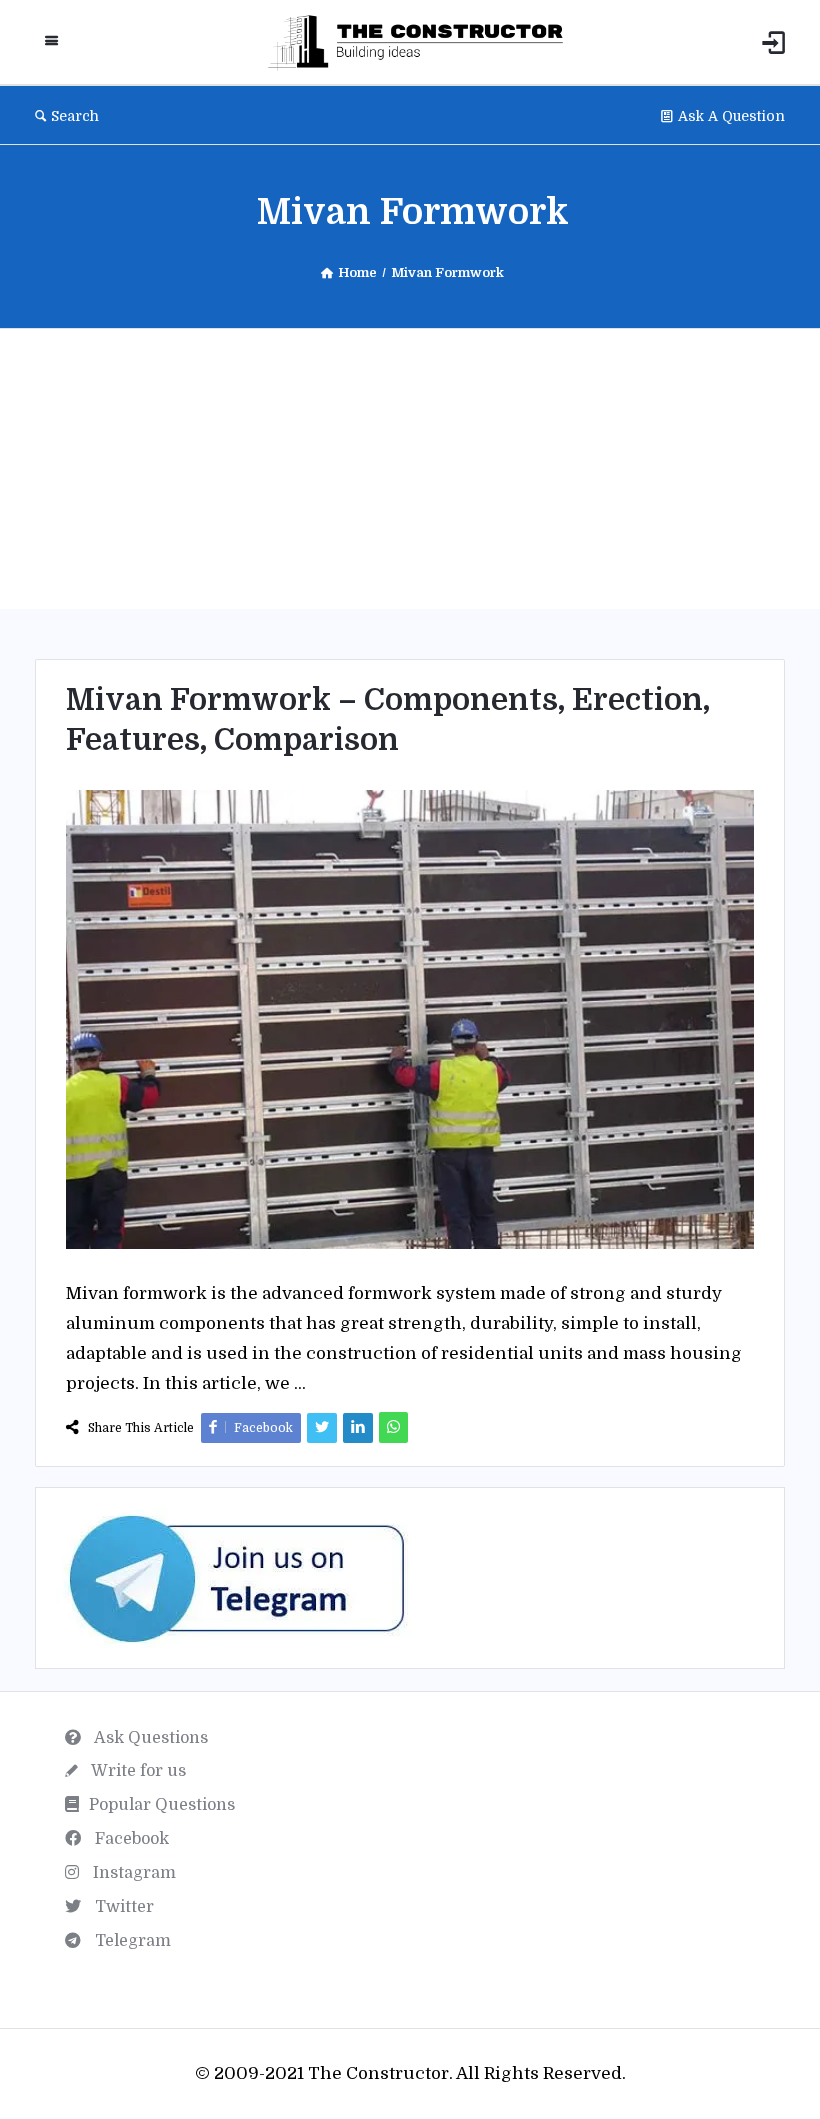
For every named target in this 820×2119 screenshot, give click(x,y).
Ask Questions (149, 1738)
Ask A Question (731, 116)
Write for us (137, 1771)
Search (75, 116)
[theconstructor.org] (425, 42)
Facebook (130, 1839)
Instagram (132, 1873)
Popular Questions (162, 1805)
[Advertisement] (410, 469)
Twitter (122, 1907)
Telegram (131, 1941)
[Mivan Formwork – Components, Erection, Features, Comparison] (410, 1019)
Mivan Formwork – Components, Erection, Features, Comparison (388, 720)
